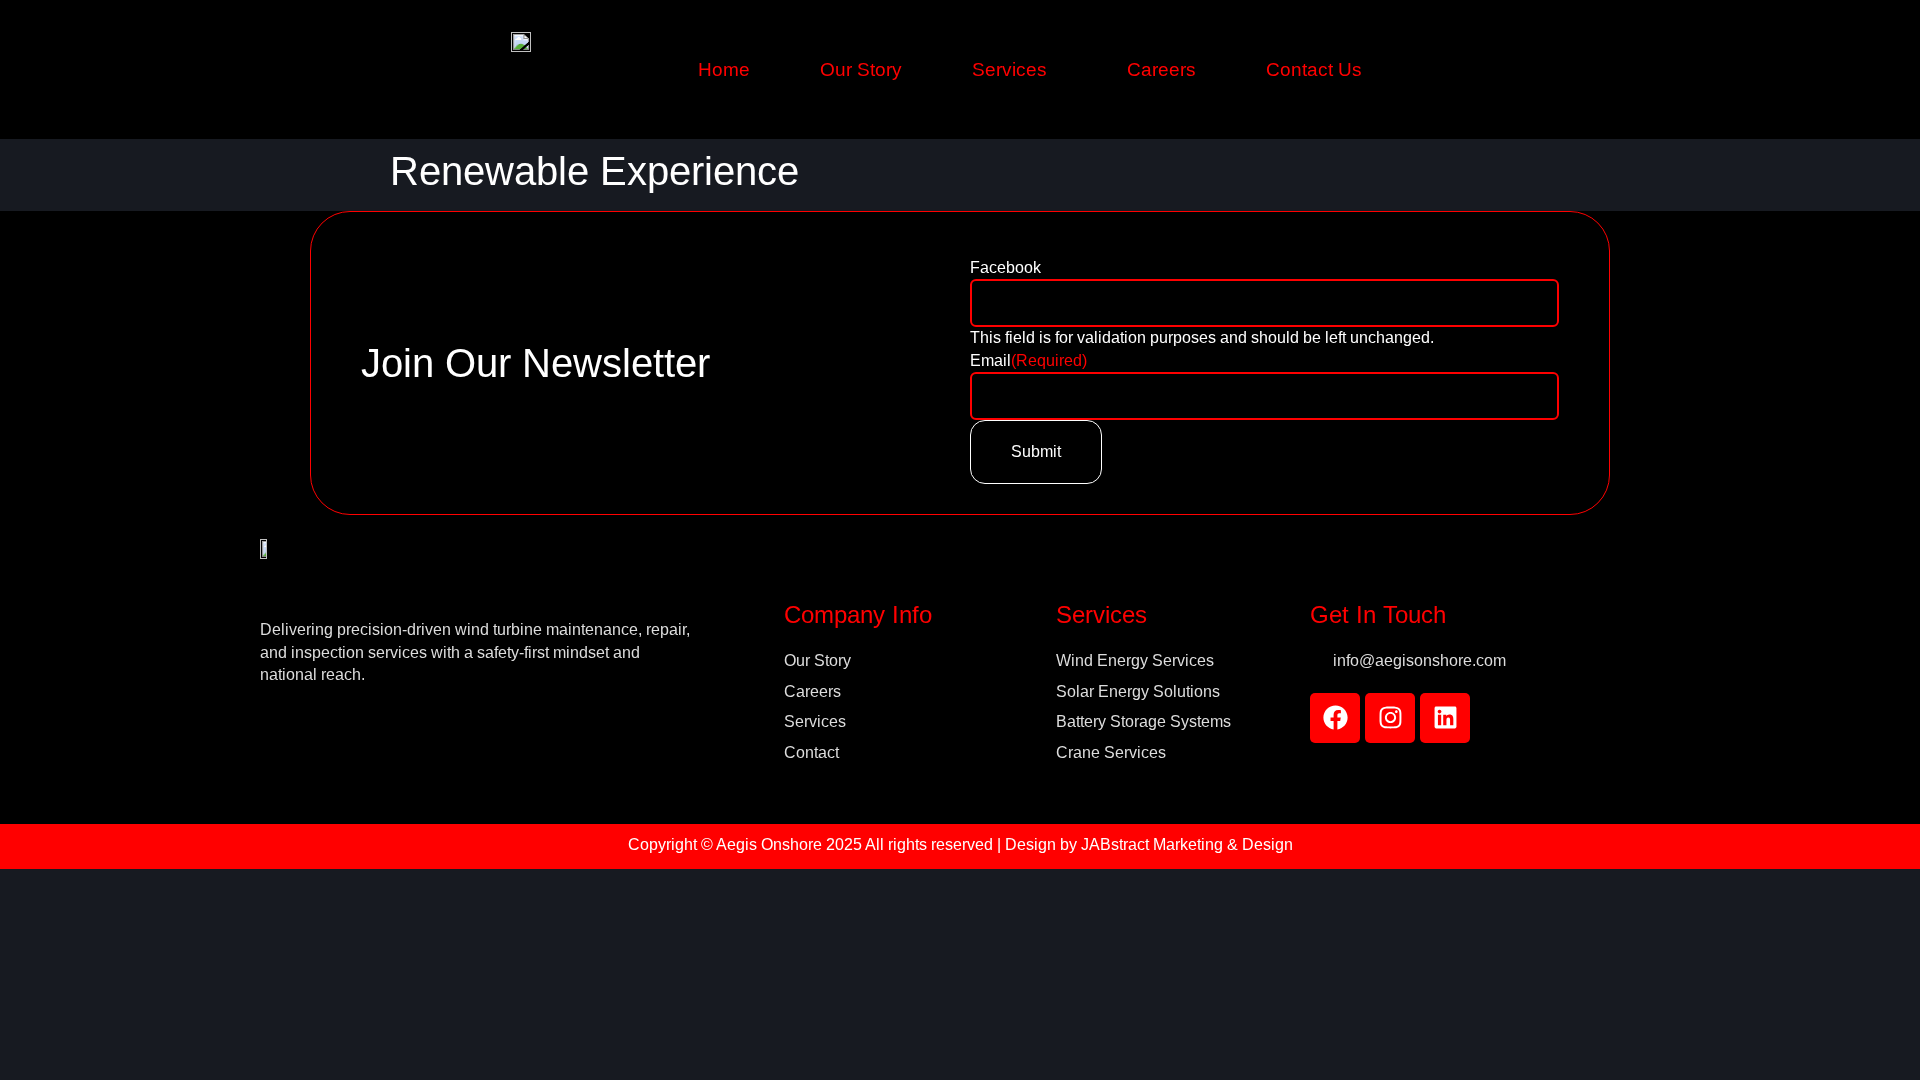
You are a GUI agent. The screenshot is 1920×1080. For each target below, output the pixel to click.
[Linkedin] (1445, 718)
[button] (1014, 69)
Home (724, 69)
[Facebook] (1335, 718)
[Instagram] (1390, 718)
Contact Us (1314, 69)
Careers (1161, 69)
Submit (1036, 451)
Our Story (861, 69)
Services (1009, 69)
